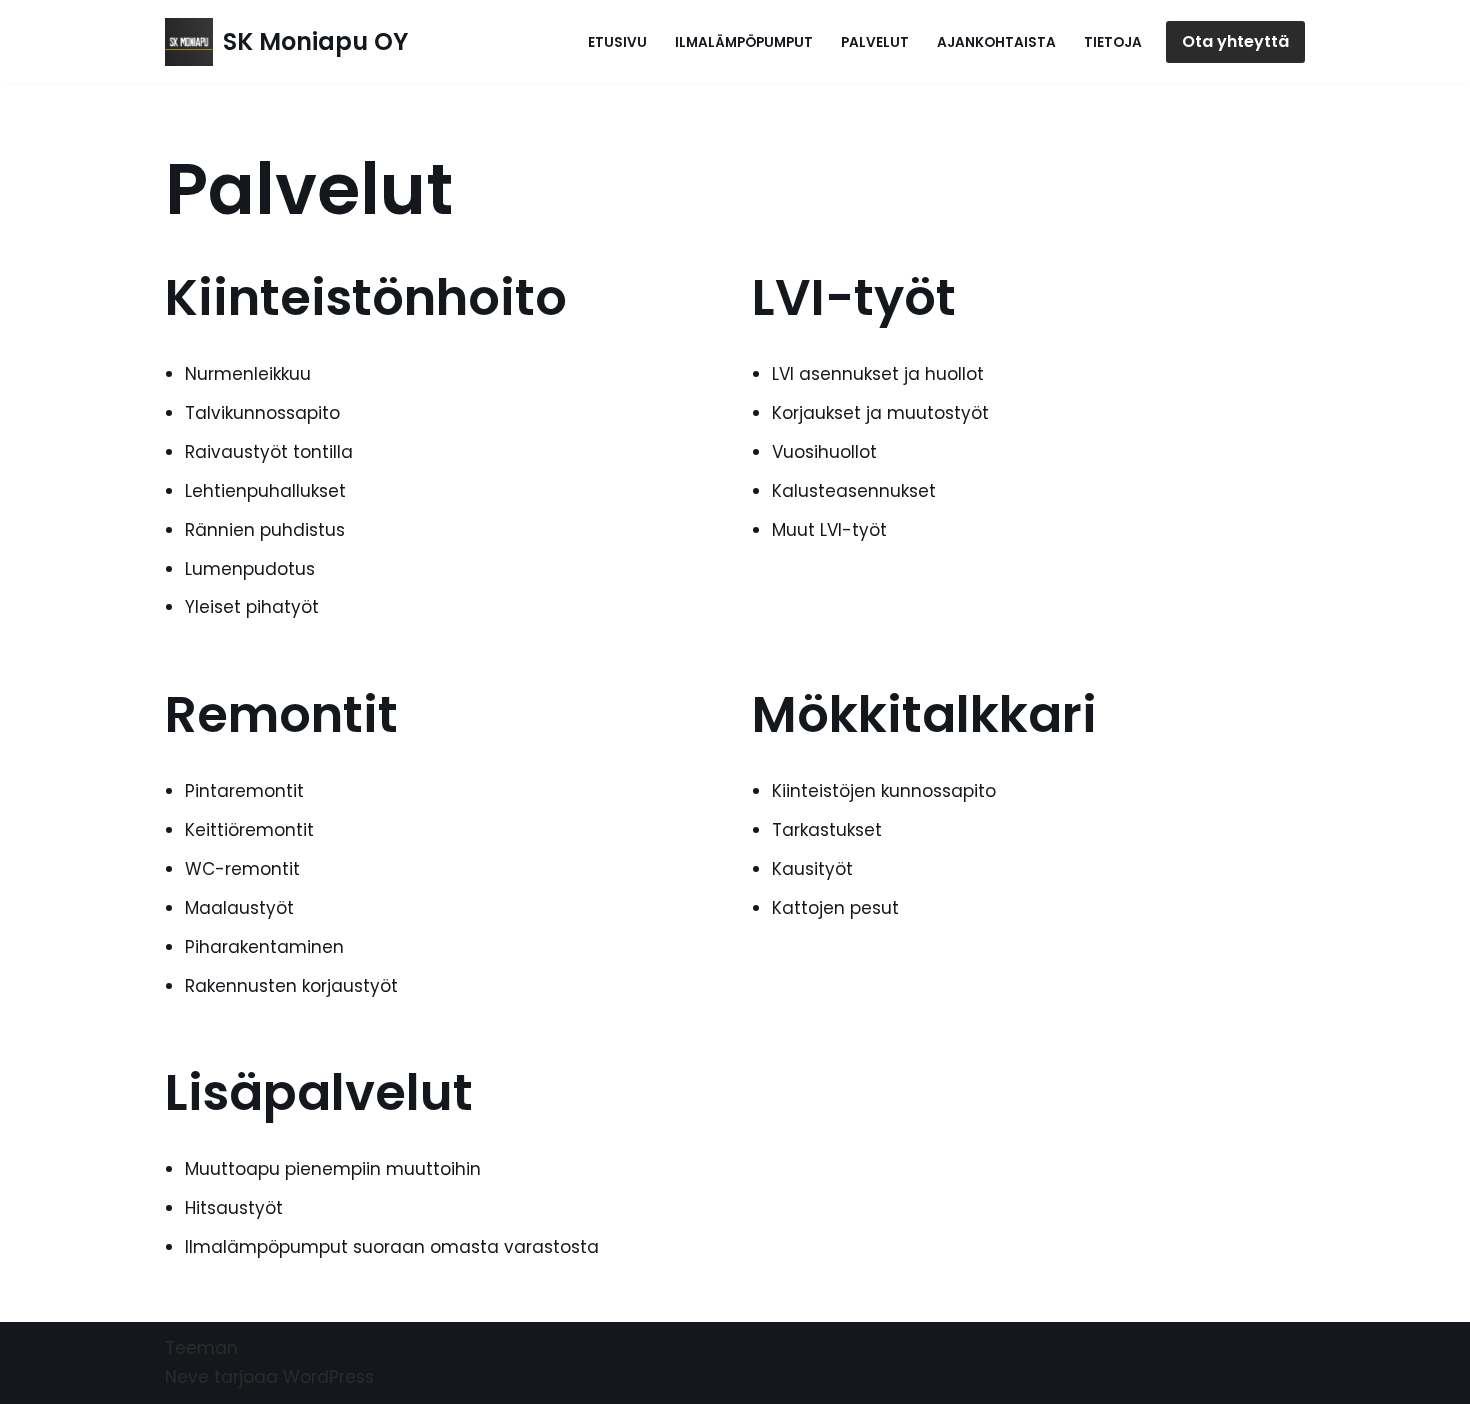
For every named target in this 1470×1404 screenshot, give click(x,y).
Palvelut (875, 42)
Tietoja (1113, 42)
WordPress (328, 1377)
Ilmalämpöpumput (744, 42)
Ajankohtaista (996, 42)
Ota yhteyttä (1235, 41)
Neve (187, 1377)
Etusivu (617, 42)
